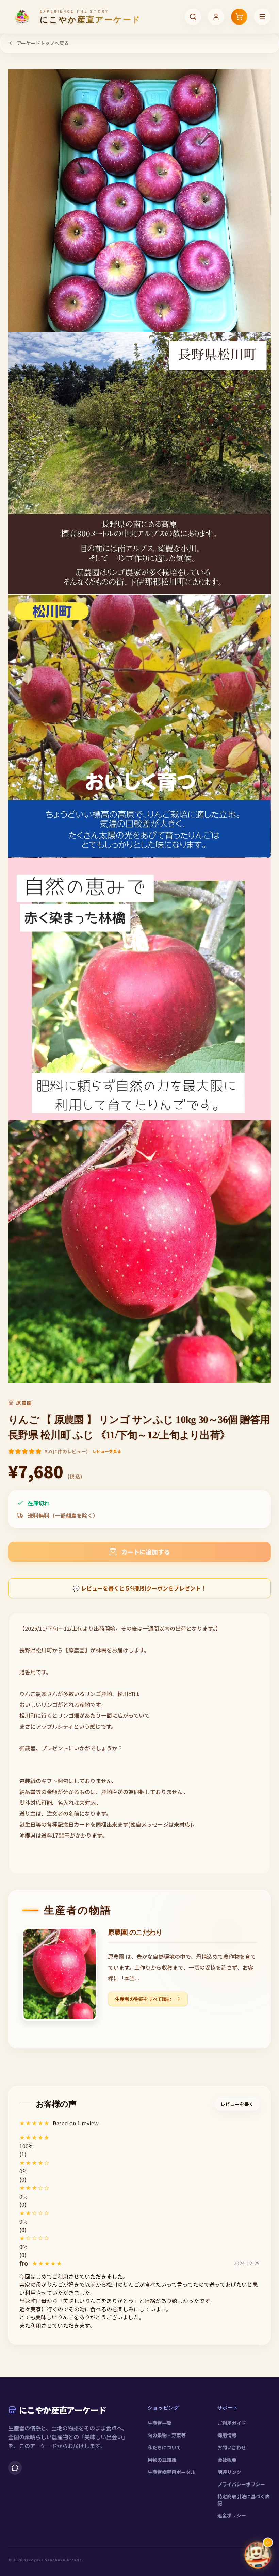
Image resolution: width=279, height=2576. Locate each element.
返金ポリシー (232, 2515)
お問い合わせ (232, 2447)
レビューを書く (237, 2104)
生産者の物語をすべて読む (144, 1999)
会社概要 (227, 2460)
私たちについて (164, 2447)
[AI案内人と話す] (258, 2555)
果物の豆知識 (162, 2460)
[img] (47, 2263)
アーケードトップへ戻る (43, 43)
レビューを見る (107, 1451)
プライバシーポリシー (241, 2484)
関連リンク (229, 2472)
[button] (139, 2137)
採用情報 (227, 2435)
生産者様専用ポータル (171, 2472)
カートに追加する (146, 1552)
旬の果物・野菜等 (167, 2435)
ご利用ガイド (232, 2423)
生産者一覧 (160, 2423)
